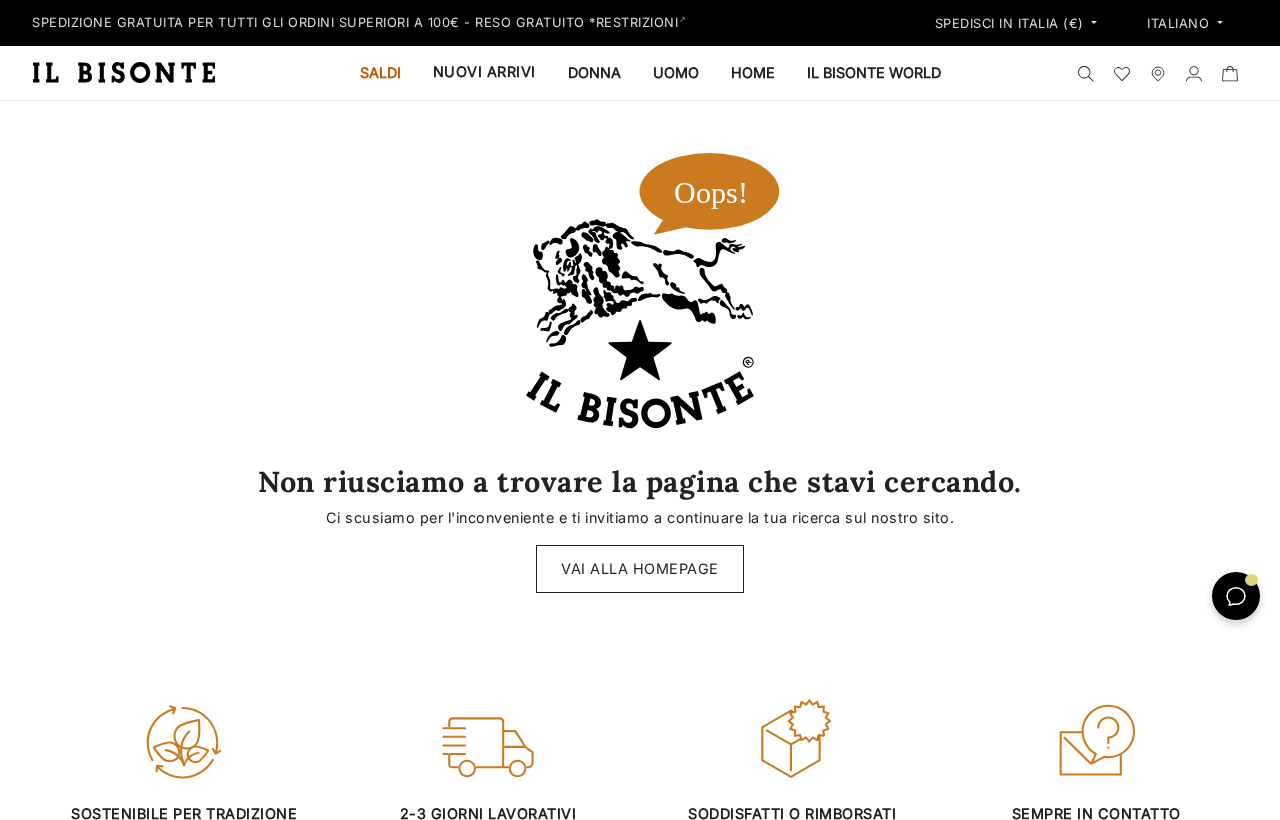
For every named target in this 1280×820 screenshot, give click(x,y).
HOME (753, 72)
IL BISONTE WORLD (874, 72)
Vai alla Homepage (640, 568)
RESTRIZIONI (637, 22)
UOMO (676, 72)
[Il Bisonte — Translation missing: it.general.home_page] (132, 72)
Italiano (1180, 24)
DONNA (594, 72)
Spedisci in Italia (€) (1012, 24)
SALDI (380, 72)
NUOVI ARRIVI (484, 71)
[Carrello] (1230, 73)
